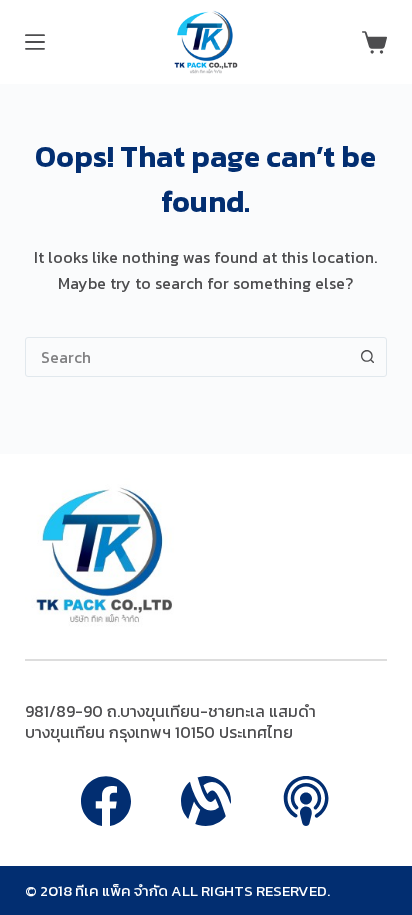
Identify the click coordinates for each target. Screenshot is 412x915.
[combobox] (187, 357)
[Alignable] (206, 801)
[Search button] (367, 357)
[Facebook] (106, 801)
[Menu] (35, 42)
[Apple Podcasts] (306, 801)
